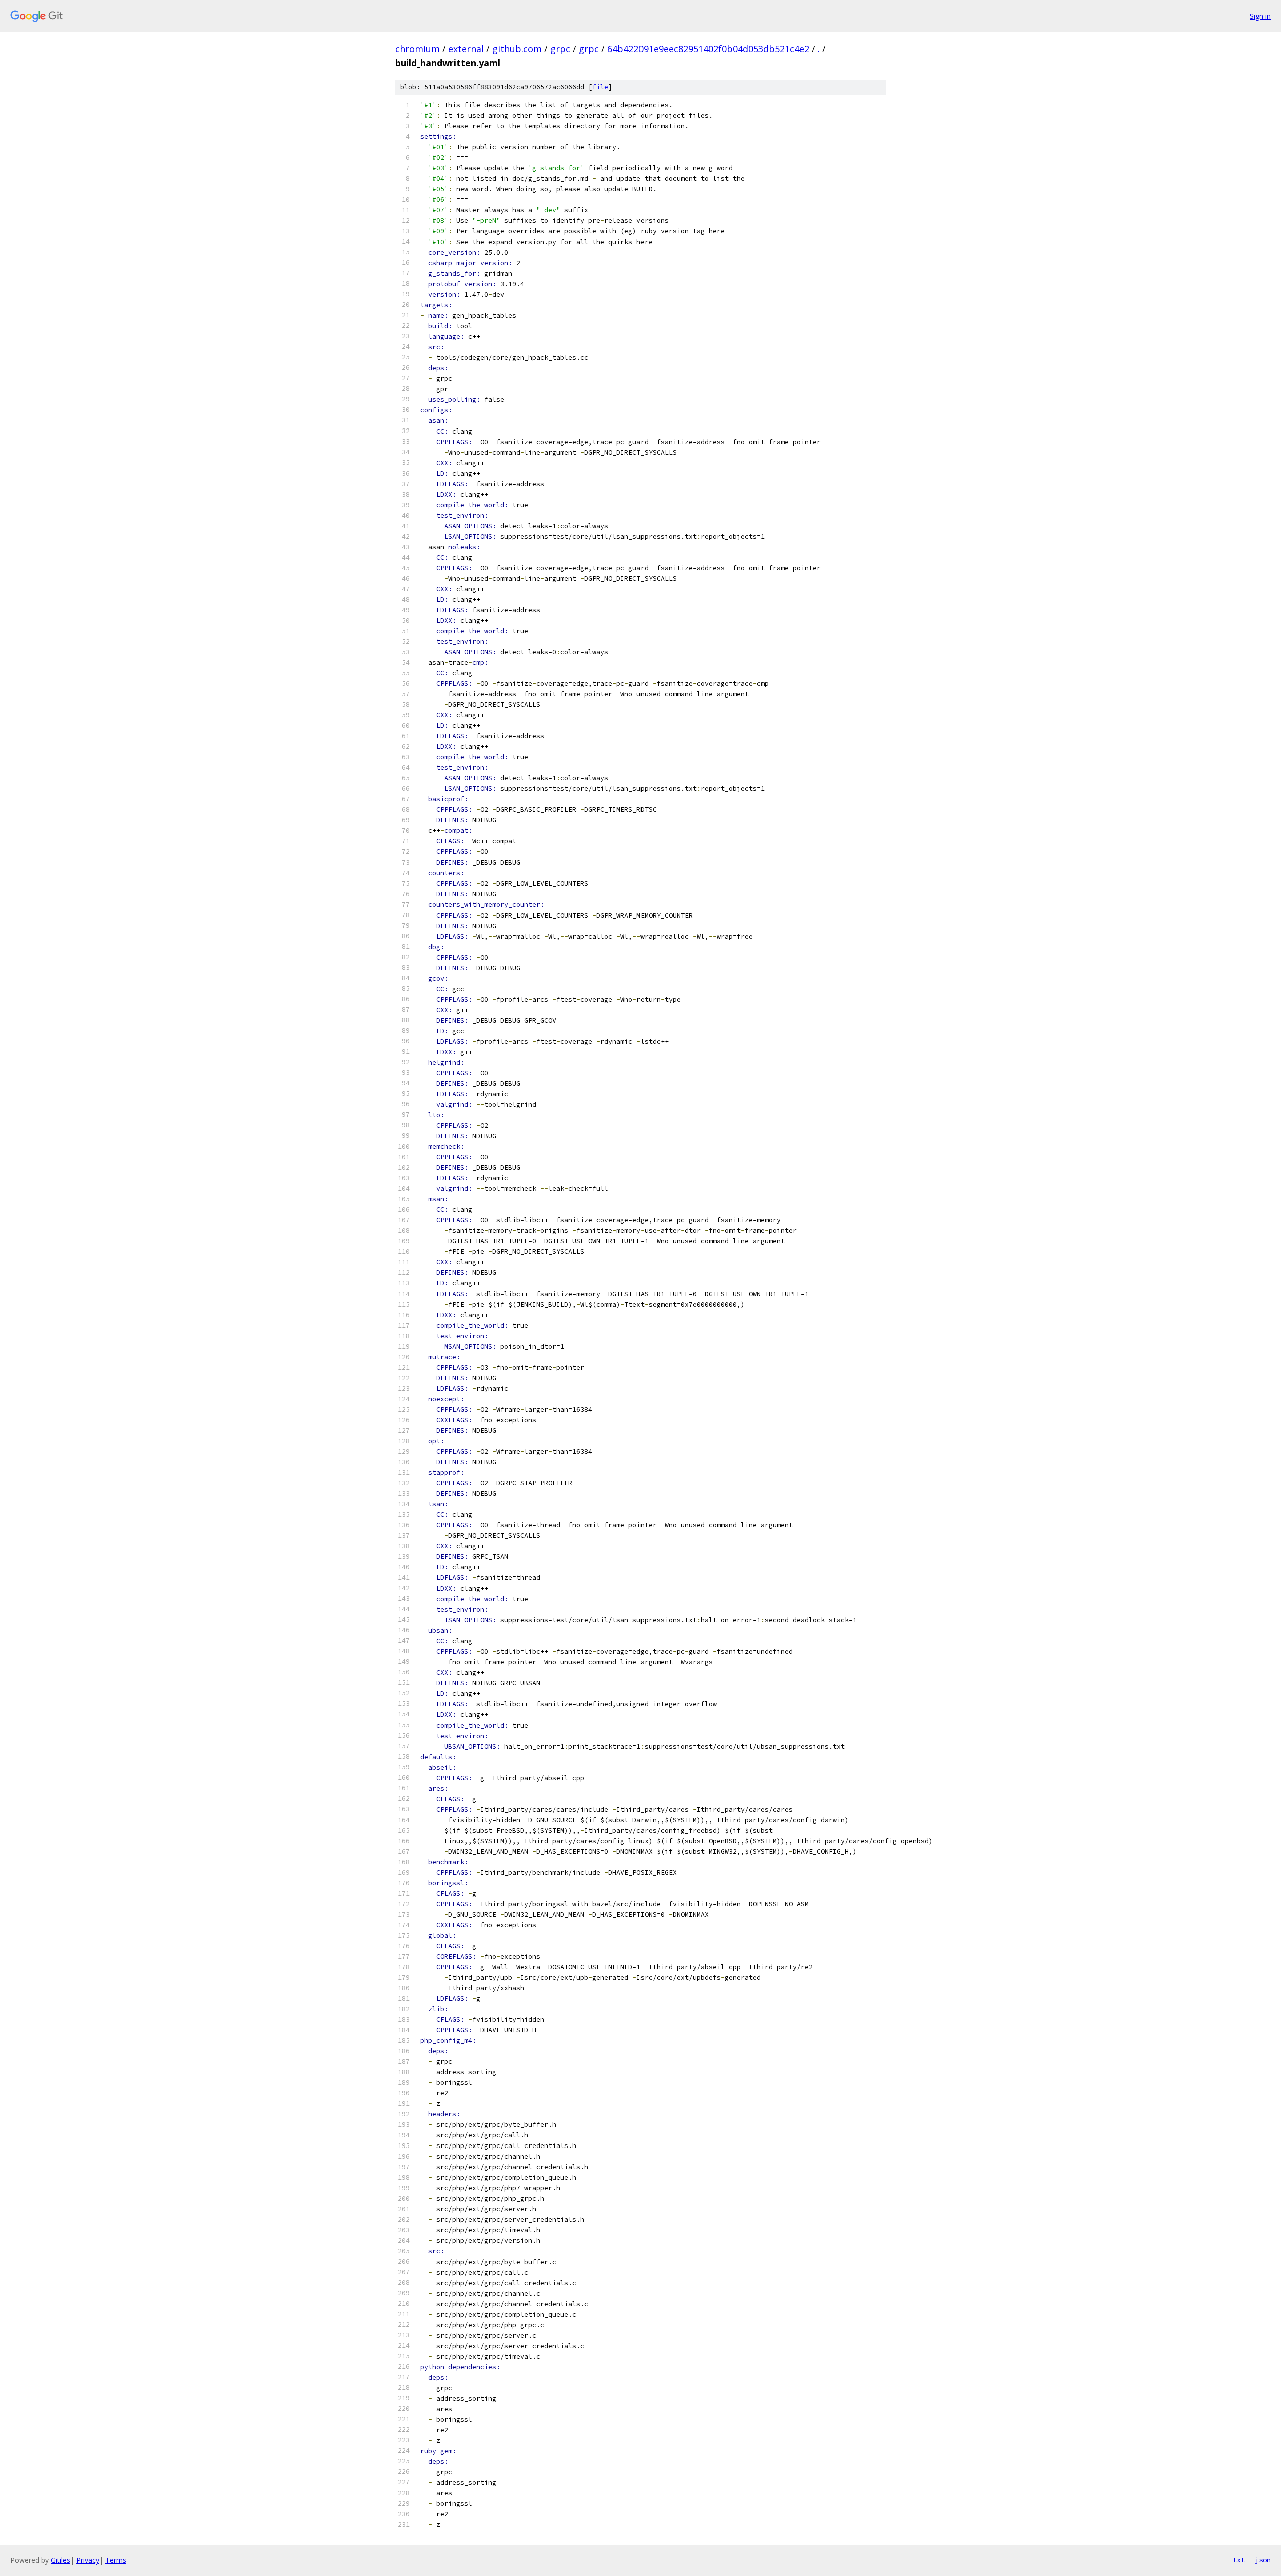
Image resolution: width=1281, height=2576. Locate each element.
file (600, 87)
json (1263, 2560)
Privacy (88, 2560)
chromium (418, 49)
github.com (517, 49)
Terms (116, 2560)
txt (1239, 2560)
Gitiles (60, 2560)
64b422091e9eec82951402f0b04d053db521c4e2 (708, 49)
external (466, 49)
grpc (560, 49)
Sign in (1260, 16)
